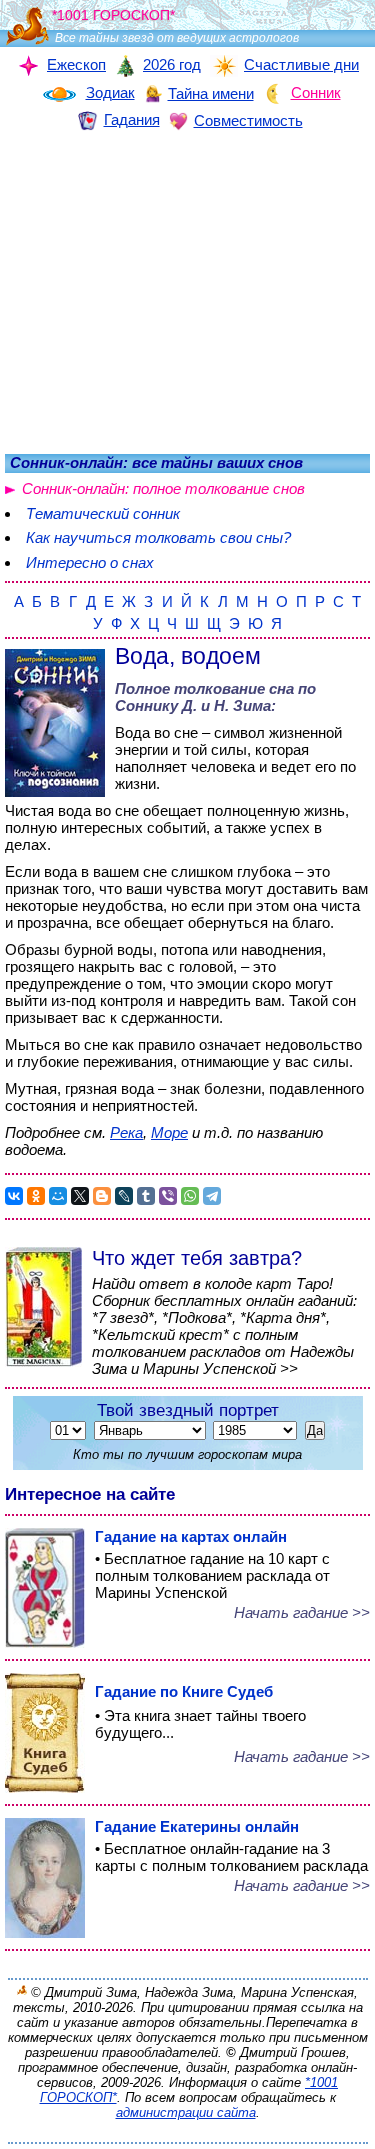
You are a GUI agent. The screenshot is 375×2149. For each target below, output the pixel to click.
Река (126, 1132)
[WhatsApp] (190, 1196)
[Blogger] (102, 1196)
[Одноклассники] (36, 1196)
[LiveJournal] (124, 1196)
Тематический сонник (103, 513)
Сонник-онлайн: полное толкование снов (163, 488)
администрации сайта (186, 2112)
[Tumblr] (146, 1196)
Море (169, 1132)
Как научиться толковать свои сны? (158, 537)
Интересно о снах (90, 562)
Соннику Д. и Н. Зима (193, 705)
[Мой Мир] (58, 1196)
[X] (80, 1196)
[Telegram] (212, 1196)
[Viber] (168, 1196)
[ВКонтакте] (14, 1196)
